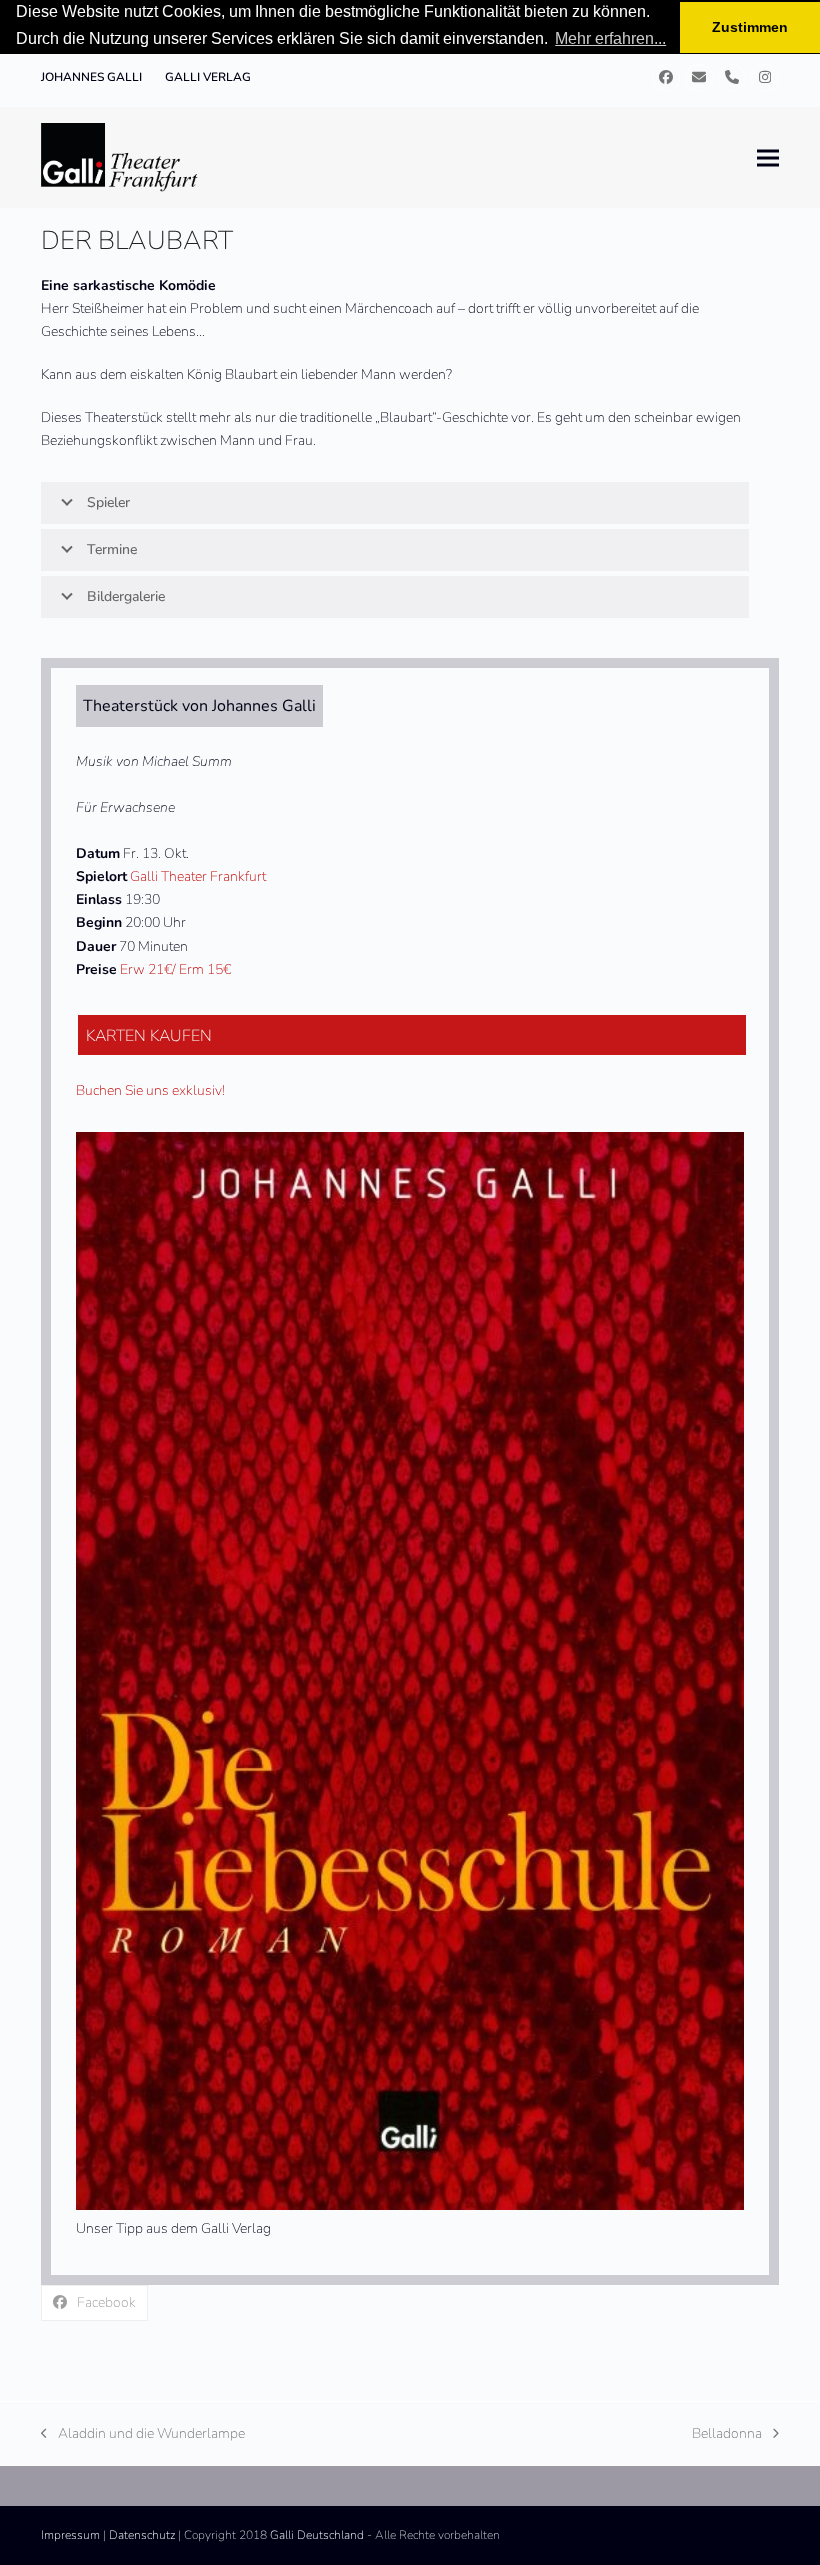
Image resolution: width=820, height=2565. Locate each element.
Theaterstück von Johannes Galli (199, 706)
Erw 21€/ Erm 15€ (175, 969)
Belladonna (727, 2434)
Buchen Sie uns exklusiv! (150, 1090)
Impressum (70, 2535)
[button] (768, 157)
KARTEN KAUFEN (149, 1036)
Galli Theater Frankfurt (198, 876)
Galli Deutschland (317, 2535)
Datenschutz (142, 2535)
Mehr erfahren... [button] (610, 38)
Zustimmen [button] (750, 27)
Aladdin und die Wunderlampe (143, 2434)
